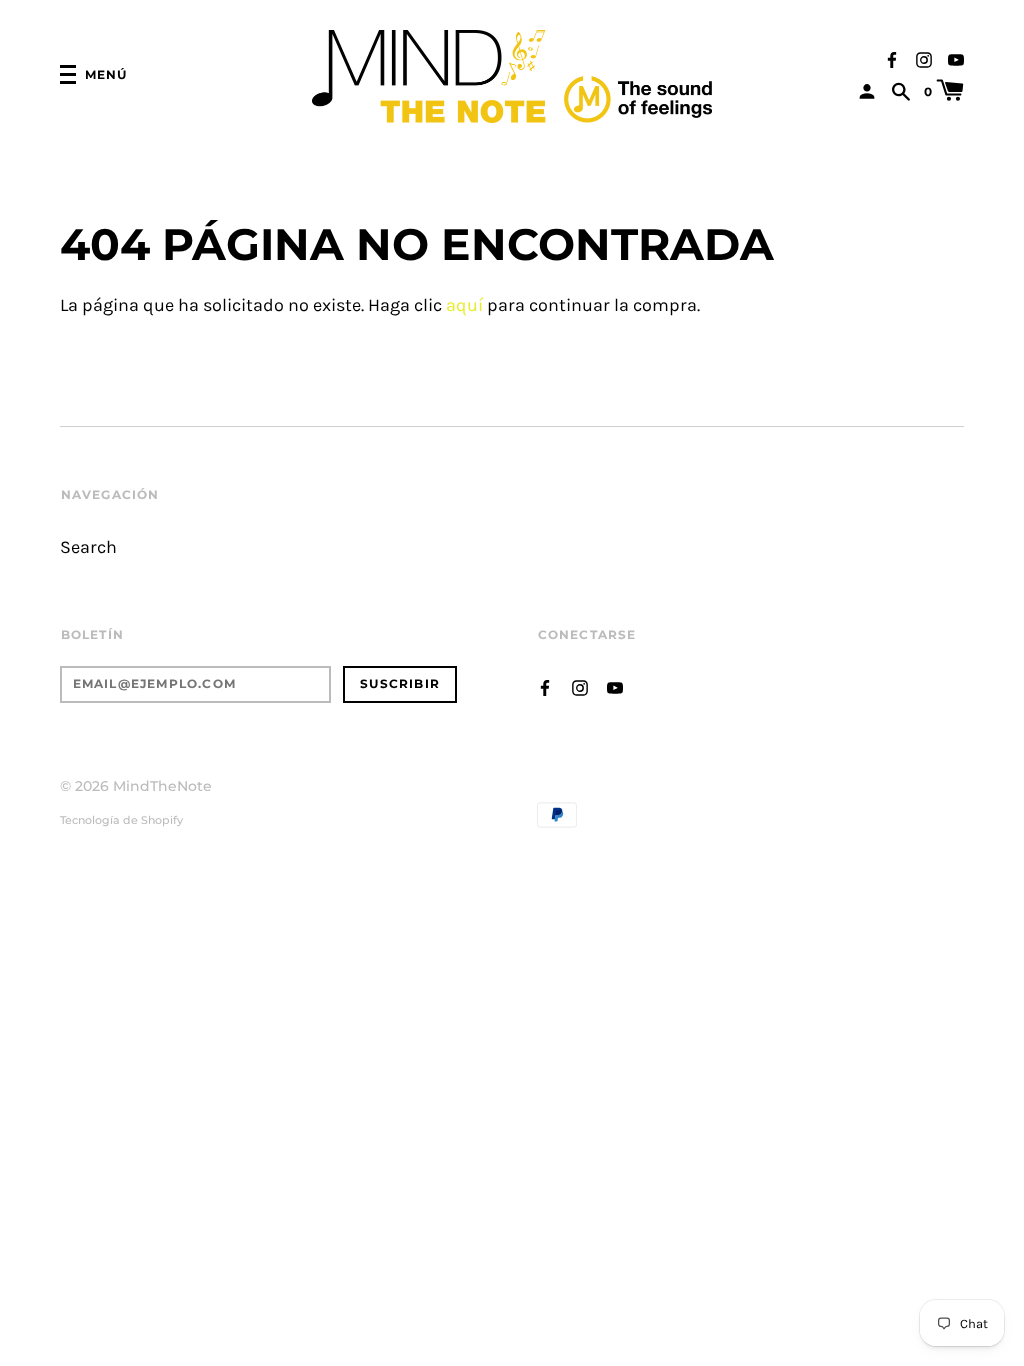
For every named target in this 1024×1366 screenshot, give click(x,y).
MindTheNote (162, 786)
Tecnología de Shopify (121, 820)
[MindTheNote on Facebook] (892, 57)
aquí (464, 305)
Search (88, 547)
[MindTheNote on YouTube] (956, 57)
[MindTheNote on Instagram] (924, 57)
